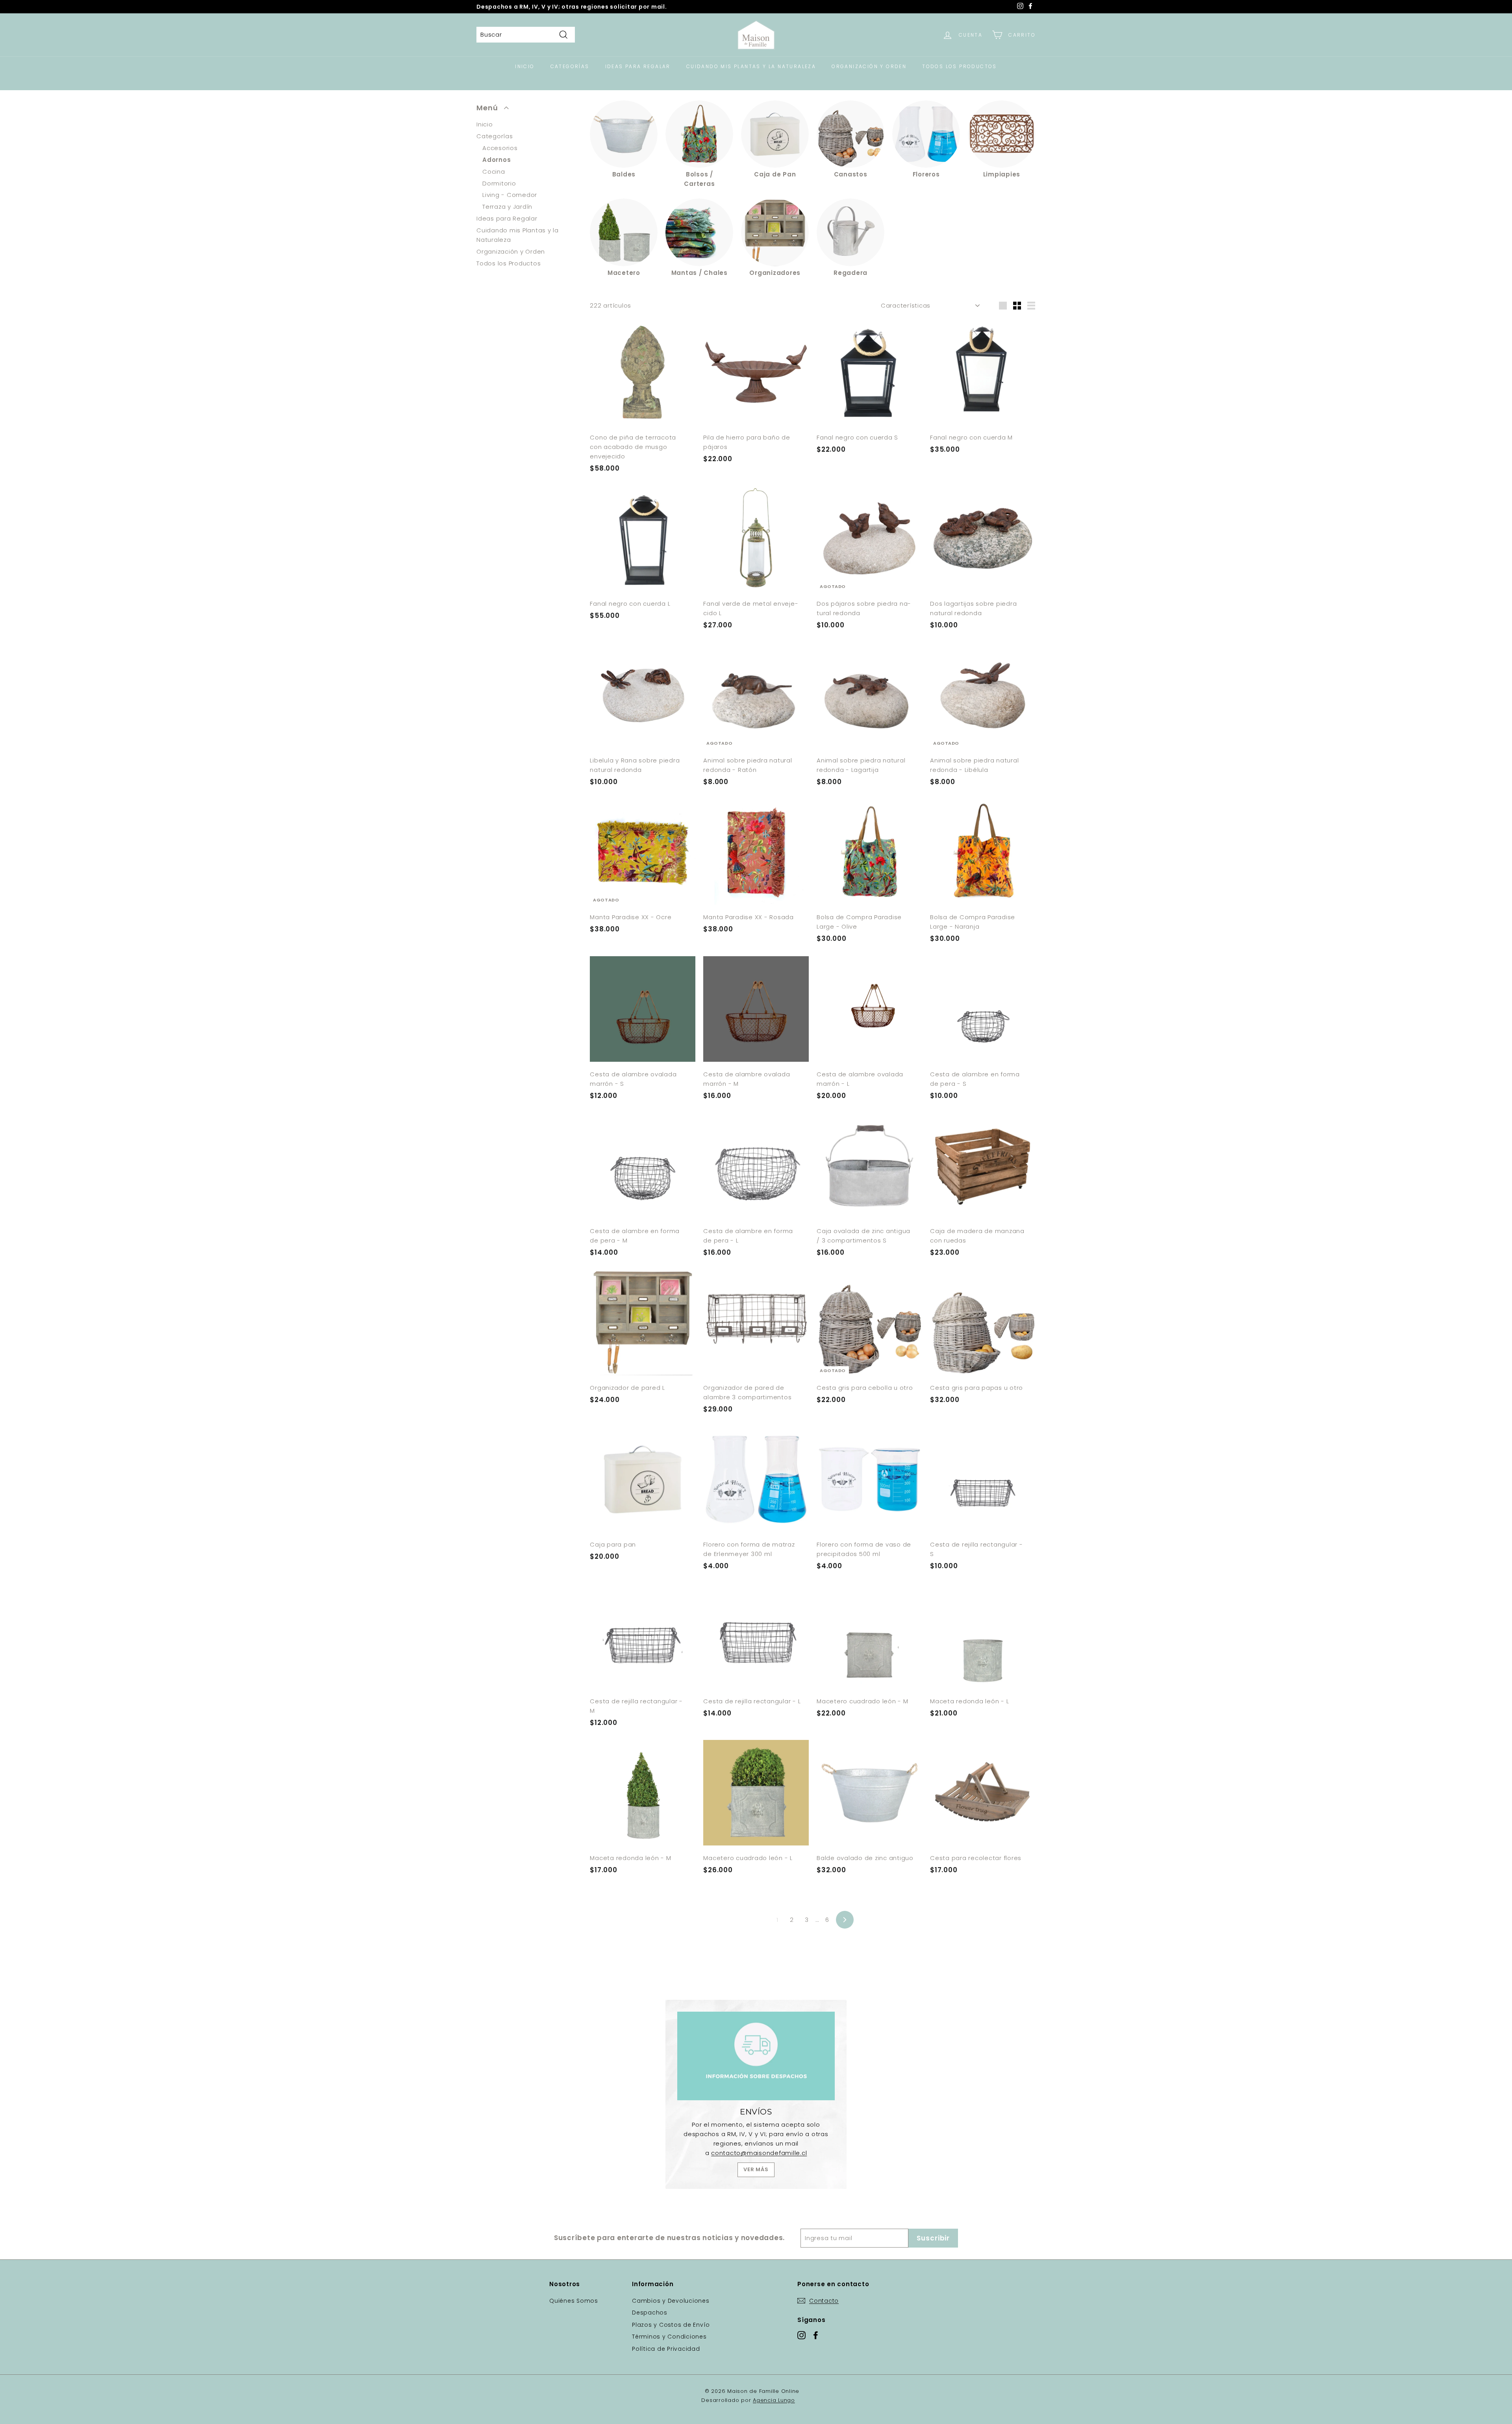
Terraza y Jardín (507, 207)
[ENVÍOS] (756, 2056)
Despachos (650, 2313)
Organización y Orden (869, 66)
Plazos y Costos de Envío (671, 2325)
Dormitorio (499, 183)
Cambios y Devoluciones (671, 2301)
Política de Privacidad (666, 2349)
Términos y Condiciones (669, 2337)
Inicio (525, 66)
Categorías (570, 66)
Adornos (497, 160)
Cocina (494, 172)
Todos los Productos (960, 66)
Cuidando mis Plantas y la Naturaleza (751, 66)
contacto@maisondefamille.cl (759, 2153)
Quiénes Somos (574, 2301)
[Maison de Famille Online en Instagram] (801, 2335)
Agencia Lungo (774, 2400)
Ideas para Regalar (638, 66)
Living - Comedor (510, 195)
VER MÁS (756, 2169)
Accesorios (500, 148)
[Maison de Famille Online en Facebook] (816, 2335)
